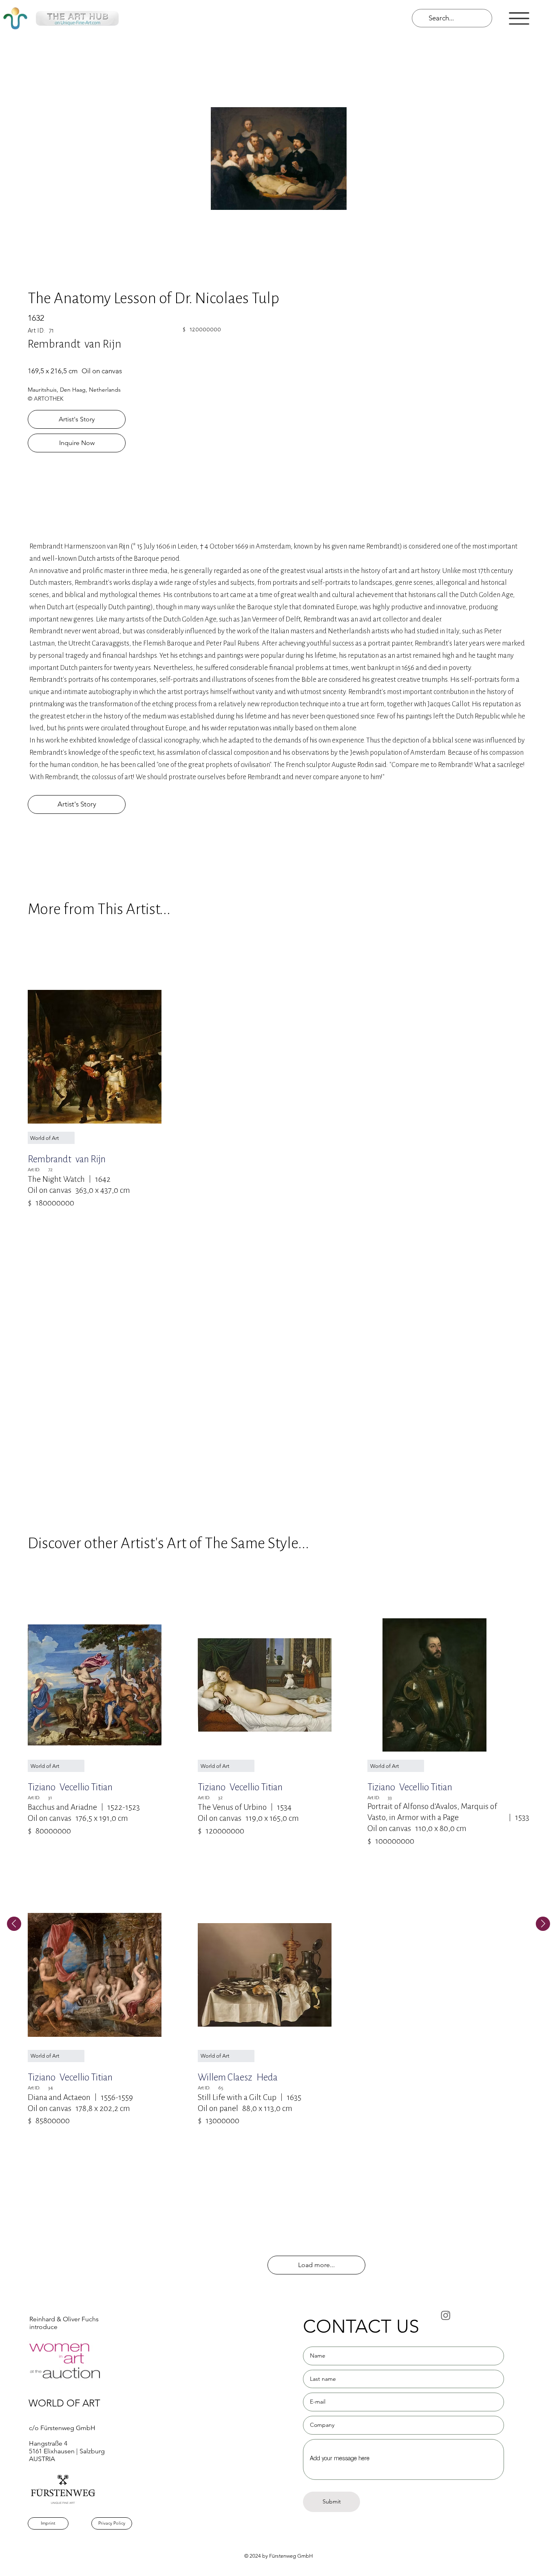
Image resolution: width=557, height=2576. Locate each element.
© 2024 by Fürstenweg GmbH (278, 2556)
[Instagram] (446, 2315)
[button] (519, 19)
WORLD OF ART (64, 2403)
